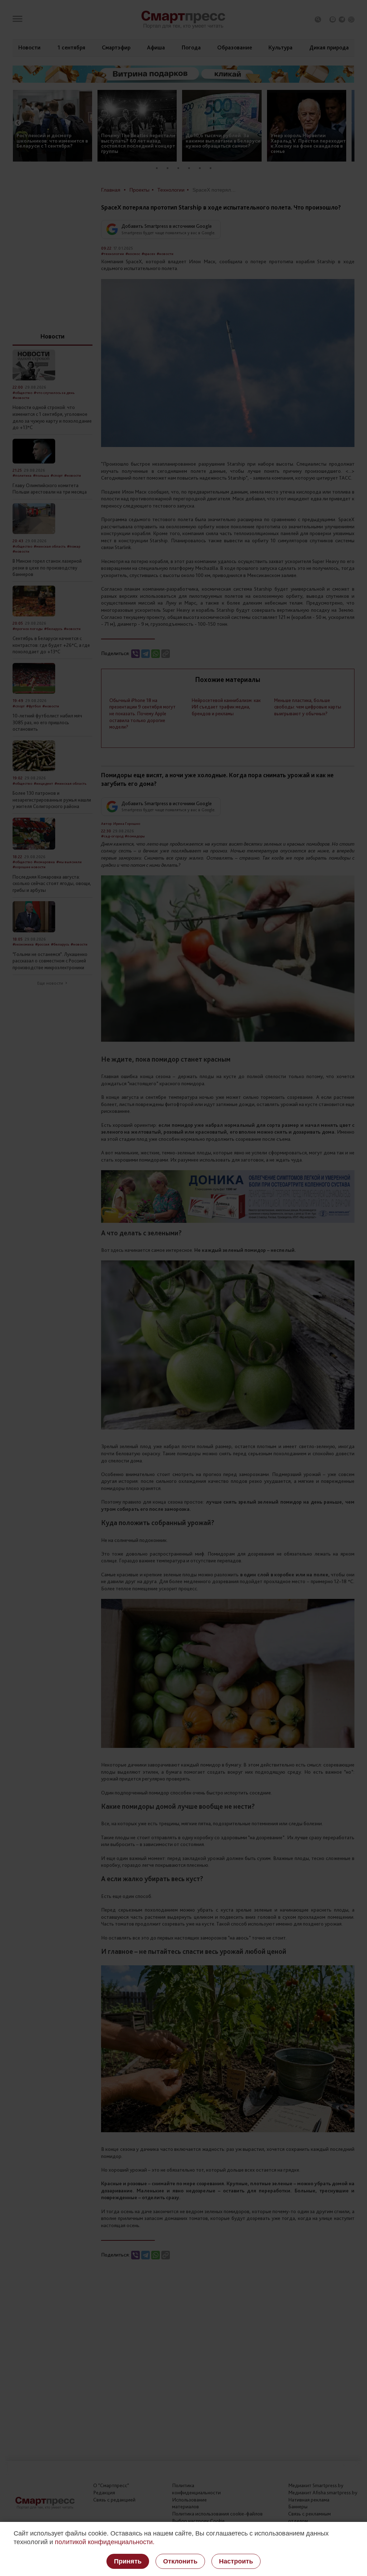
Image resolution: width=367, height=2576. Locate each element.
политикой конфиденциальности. (105, 2542)
